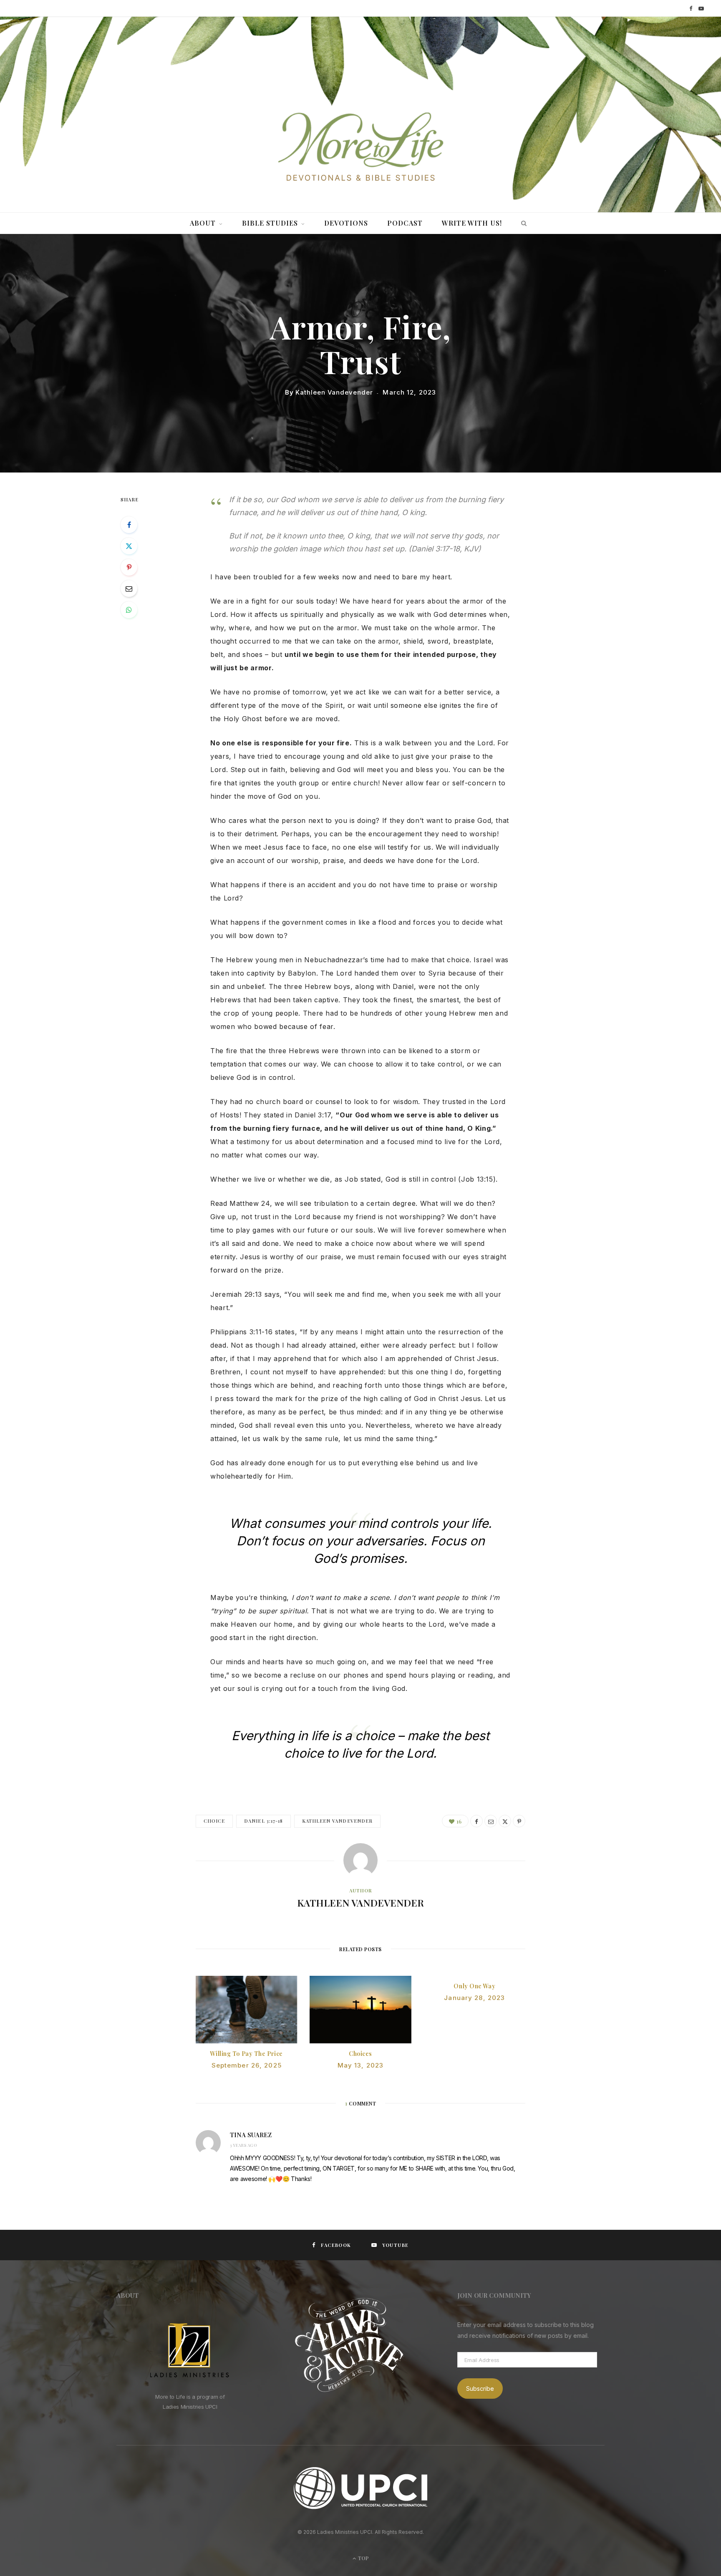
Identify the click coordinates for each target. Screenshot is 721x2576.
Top (363, 2558)
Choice (214, 1821)
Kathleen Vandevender (334, 392)
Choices (360, 2054)
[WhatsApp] (129, 610)
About (203, 223)
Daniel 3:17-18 (263, 1821)
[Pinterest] (129, 567)
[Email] (129, 589)
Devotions (346, 223)
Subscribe (480, 2389)
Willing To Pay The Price (246, 2054)
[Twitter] (129, 546)
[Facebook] (129, 525)
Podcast (405, 223)
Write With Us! (472, 223)
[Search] (522, 223)
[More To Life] (360, 148)
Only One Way (474, 1986)
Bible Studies (270, 223)
